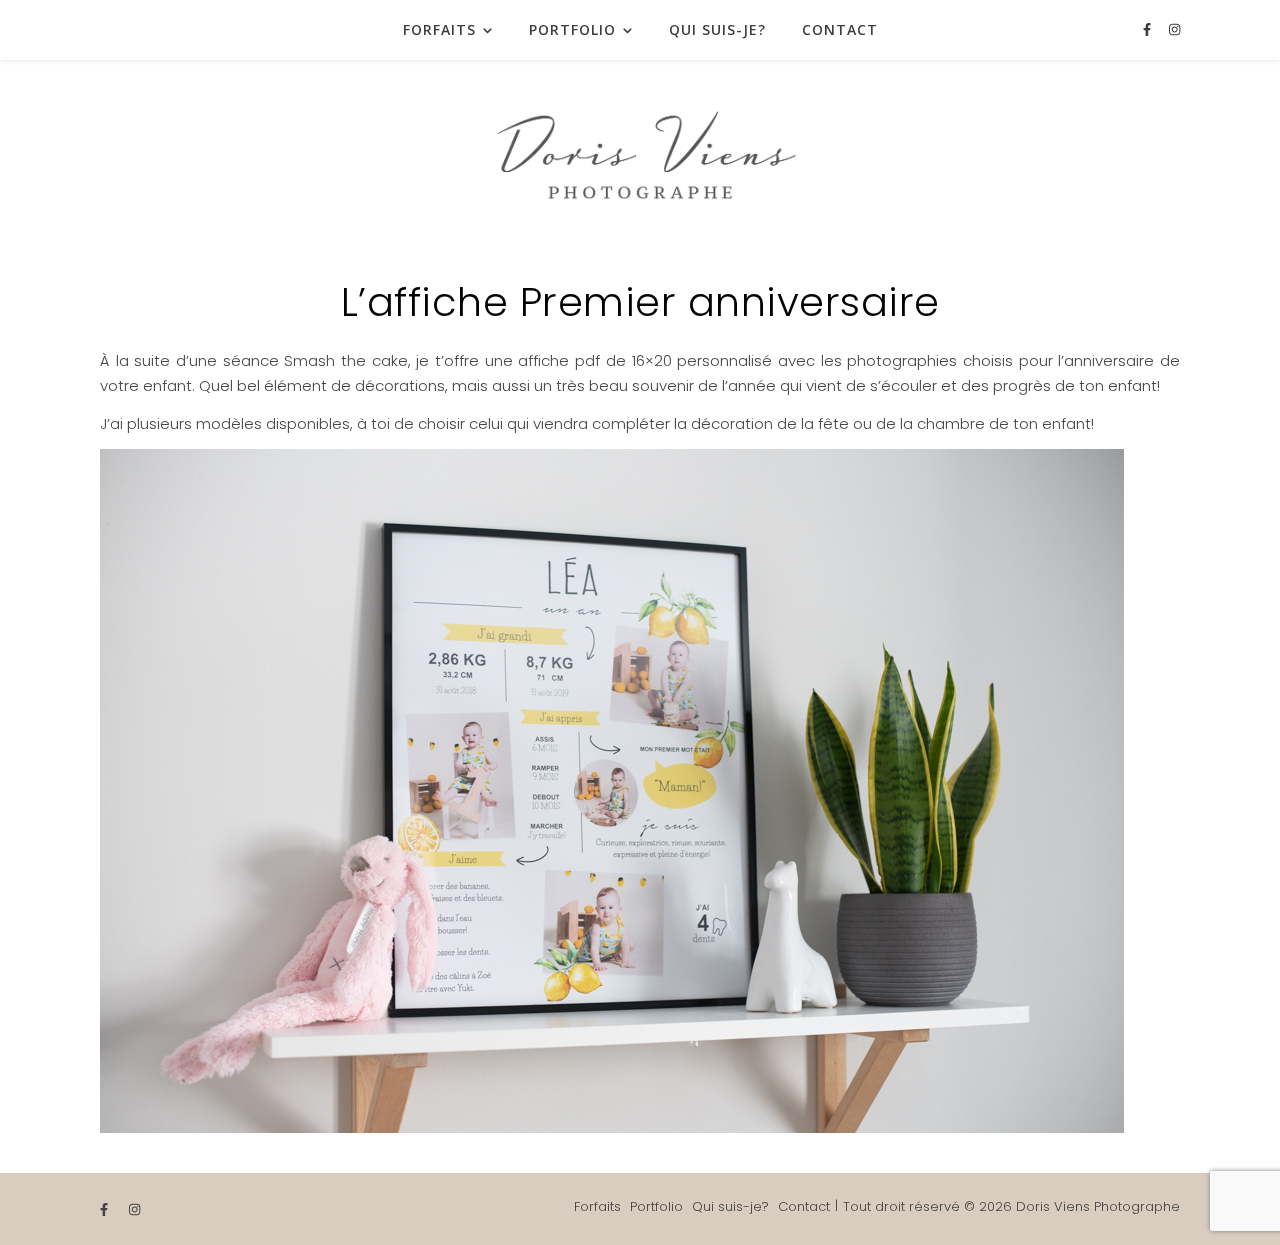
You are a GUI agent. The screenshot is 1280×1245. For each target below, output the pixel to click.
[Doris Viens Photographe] (640, 150)
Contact (840, 29)
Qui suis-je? (717, 29)
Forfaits (439, 29)
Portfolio (572, 29)
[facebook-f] (1149, 29)
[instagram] (1174, 29)
